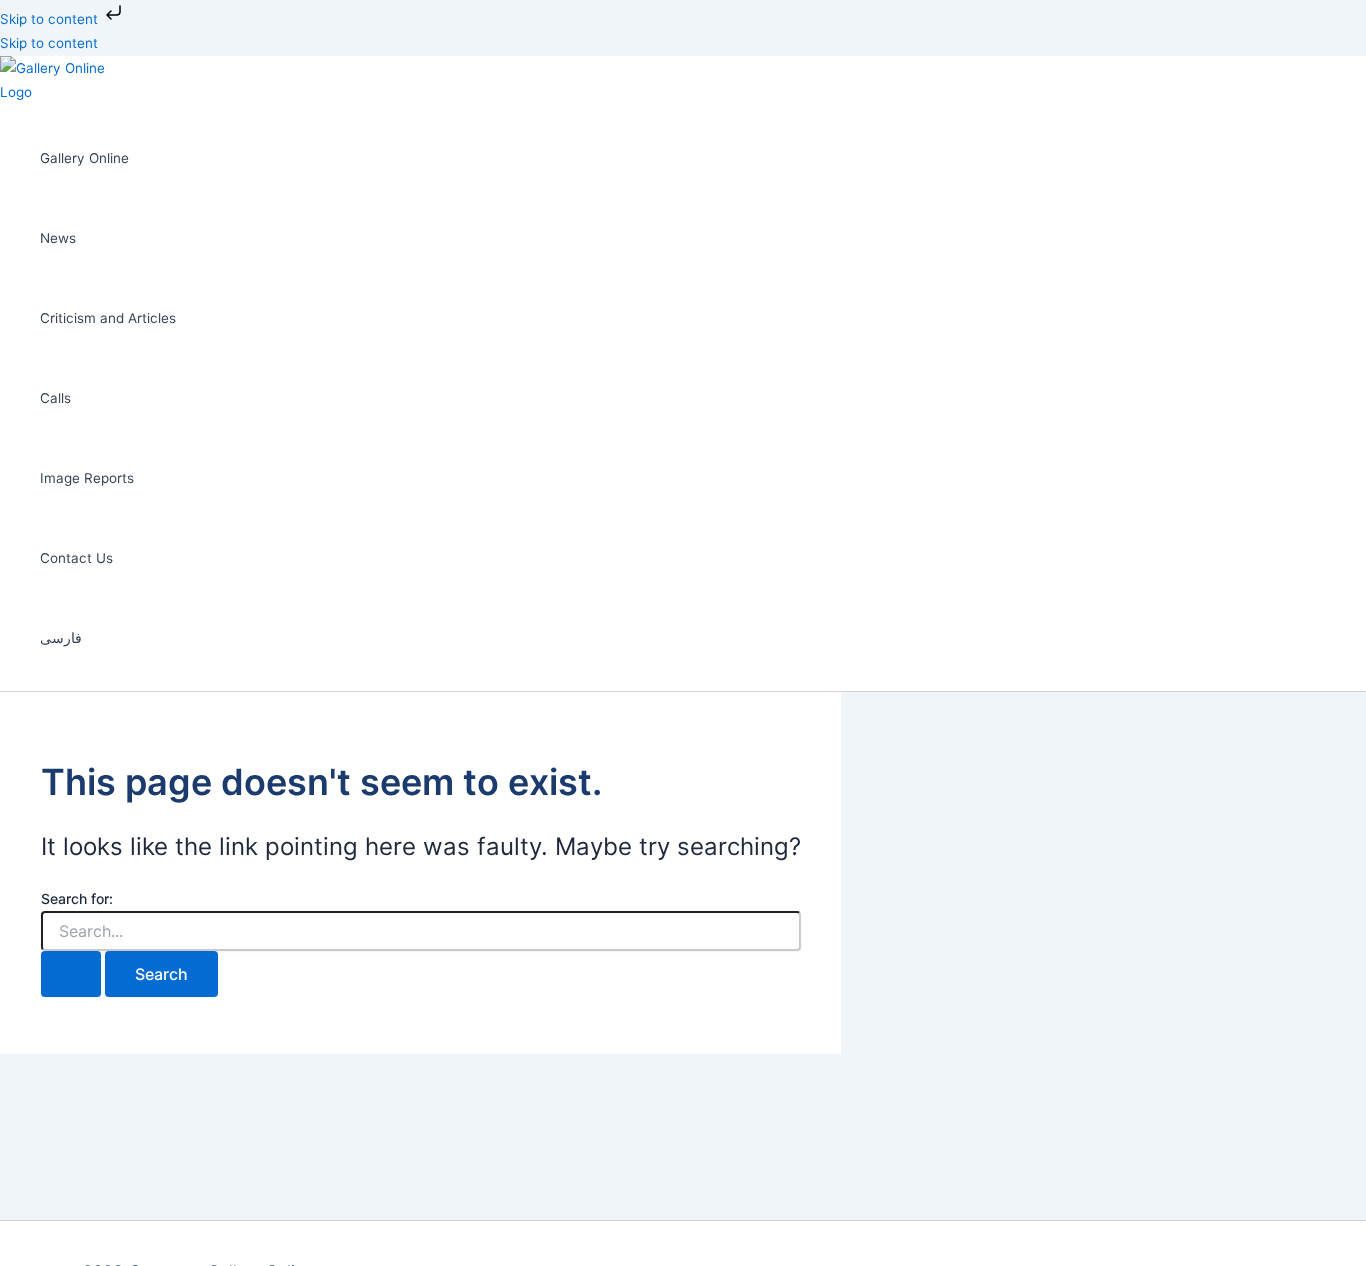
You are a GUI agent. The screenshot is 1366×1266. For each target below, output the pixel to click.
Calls (55, 398)
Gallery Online (84, 158)
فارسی (61, 638)
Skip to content (51, 19)
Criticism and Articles (108, 318)
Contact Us (76, 558)
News (58, 238)
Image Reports (87, 478)
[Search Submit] (71, 974)
